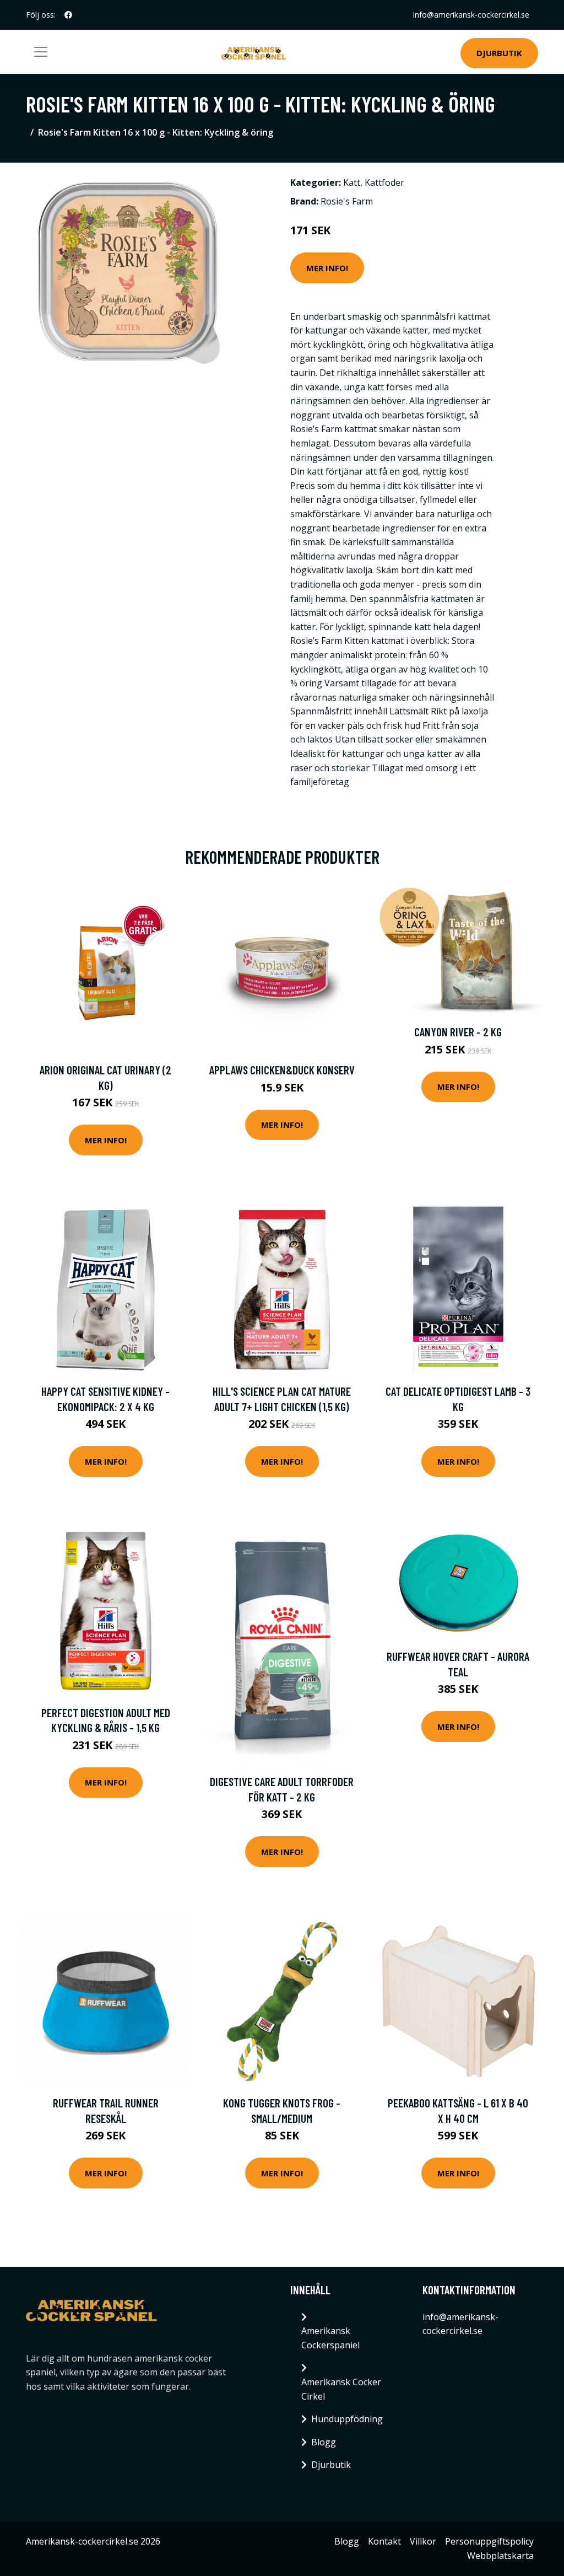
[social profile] (68, 15)
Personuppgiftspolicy (489, 2541)
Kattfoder (384, 182)
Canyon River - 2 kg (458, 1032)
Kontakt (384, 2541)
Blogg (324, 2442)
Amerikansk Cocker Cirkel (341, 2389)
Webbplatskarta (500, 2556)
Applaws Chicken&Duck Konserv (282, 1070)
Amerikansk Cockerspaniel (330, 2338)
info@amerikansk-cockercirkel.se (471, 15)
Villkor (423, 2541)
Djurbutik (499, 53)
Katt (352, 182)
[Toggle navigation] (41, 52)
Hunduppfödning (347, 2419)
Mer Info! (327, 268)
